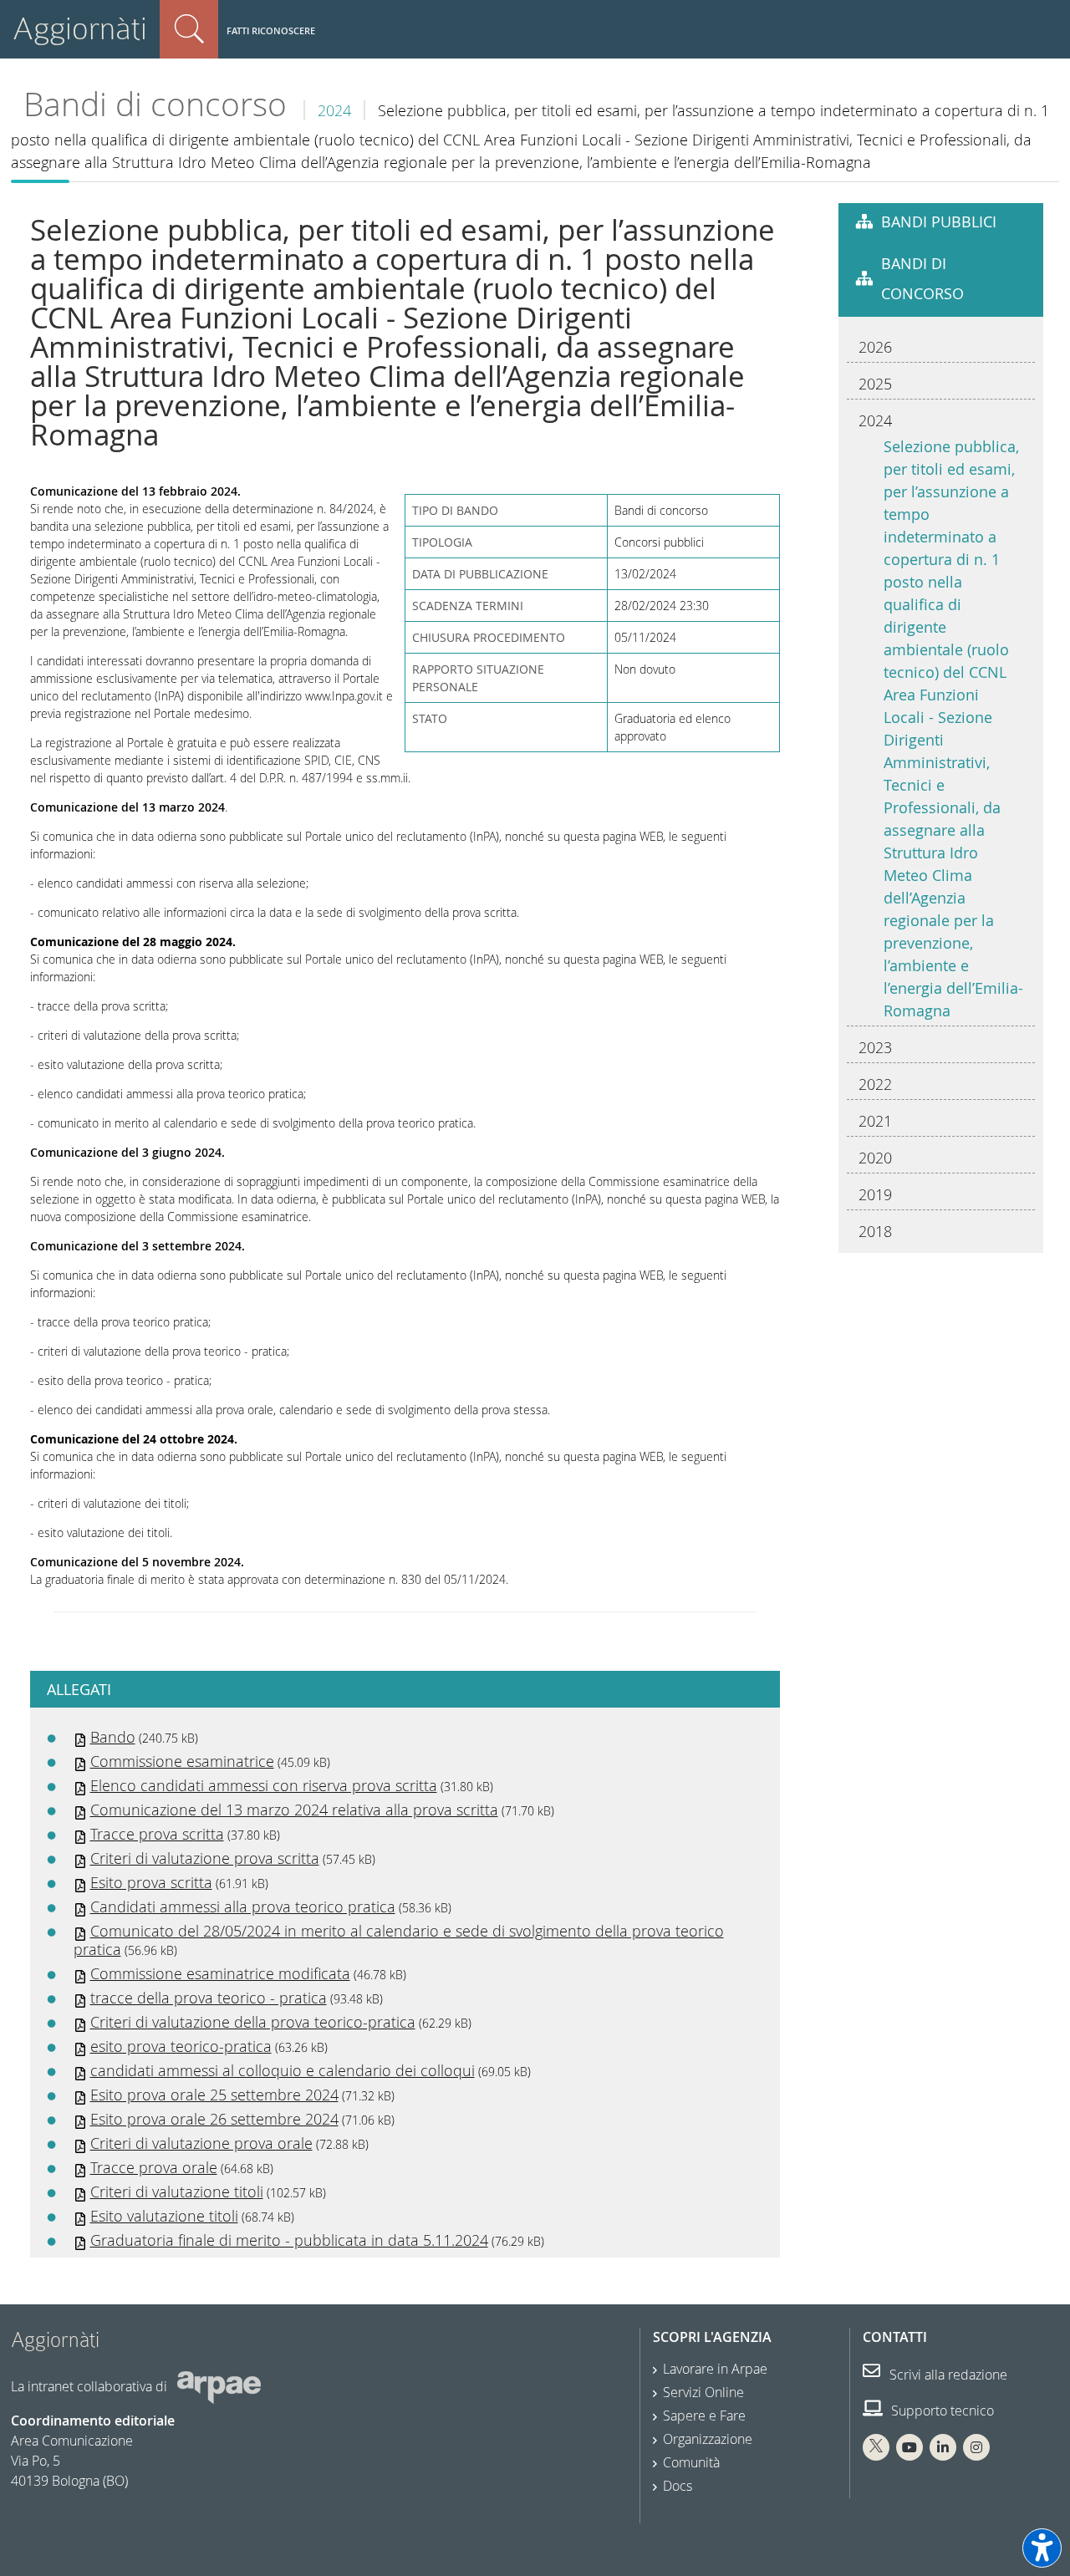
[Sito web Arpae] (219, 2386)
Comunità (691, 2462)
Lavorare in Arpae (715, 2369)
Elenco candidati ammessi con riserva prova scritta (264, 1785)
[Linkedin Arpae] (943, 2447)
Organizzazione (708, 2439)
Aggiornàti (80, 29)
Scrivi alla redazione (947, 2375)
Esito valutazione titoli (164, 2216)
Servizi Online (703, 2392)
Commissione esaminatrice (182, 1761)
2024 (334, 110)
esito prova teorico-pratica (181, 2046)
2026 (875, 347)
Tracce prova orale (154, 2167)
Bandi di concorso (155, 104)
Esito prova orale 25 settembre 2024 (214, 2095)
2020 (875, 1158)
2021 (875, 1121)
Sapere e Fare (704, 2416)
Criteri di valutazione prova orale (201, 2143)
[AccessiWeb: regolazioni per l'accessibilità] (1042, 2548)
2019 (875, 1194)
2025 (875, 384)
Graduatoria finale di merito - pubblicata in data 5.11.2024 (289, 2240)
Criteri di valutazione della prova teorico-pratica (253, 2022)
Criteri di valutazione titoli (177, 2192)
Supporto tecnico (941, 2411)
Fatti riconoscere (271, 31)
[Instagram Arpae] (976, 2447)
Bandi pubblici (939, 221)
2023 (875, 1047)
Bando (113, 1737)
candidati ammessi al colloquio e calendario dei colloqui (283, 2070)
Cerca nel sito (189, 29)
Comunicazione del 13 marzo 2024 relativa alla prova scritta (294, 1810)
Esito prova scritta (151, 1882)
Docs (678, 2486)
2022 (875, 1084)
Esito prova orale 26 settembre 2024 (214, 2119)
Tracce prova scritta (157, 1834)
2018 (875, 1231)
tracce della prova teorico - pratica (209, 1998)
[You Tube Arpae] (909, 2447)
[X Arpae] (876, 2447)
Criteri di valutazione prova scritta (205, 1858)
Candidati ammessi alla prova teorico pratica (243, 1907)
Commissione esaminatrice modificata (220, 1973)
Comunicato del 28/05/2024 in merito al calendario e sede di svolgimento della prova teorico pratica (399, 1940)
